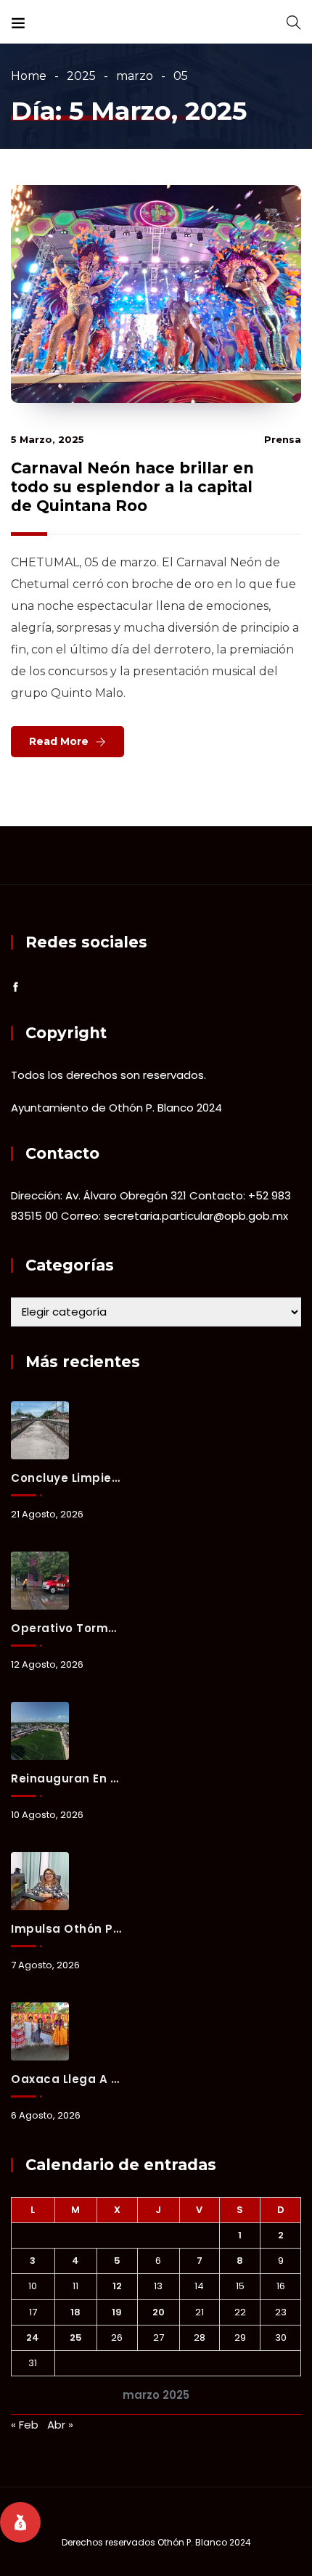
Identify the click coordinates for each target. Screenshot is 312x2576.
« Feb (25, 2425)
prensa (283, 439)
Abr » (60, 2425)
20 (159, 2312)
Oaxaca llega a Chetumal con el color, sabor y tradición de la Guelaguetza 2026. (66, 2079)
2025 (81, 76)
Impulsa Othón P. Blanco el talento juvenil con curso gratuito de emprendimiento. (66, 1929)
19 (117, 2312)
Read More (59, 741)
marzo (135, 76)
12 (117, 2286)
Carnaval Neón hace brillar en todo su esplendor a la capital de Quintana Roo (132, 487)
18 (75, 2312)
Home (29, 76)
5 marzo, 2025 (48, 439)
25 (76, 2337)
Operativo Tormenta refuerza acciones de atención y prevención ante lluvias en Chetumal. (66, 1628)
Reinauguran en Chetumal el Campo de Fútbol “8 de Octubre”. (66, 1778)
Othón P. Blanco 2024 (204, 2542)
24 (33, 2337)
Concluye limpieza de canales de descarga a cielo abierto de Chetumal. (66, 1478)
